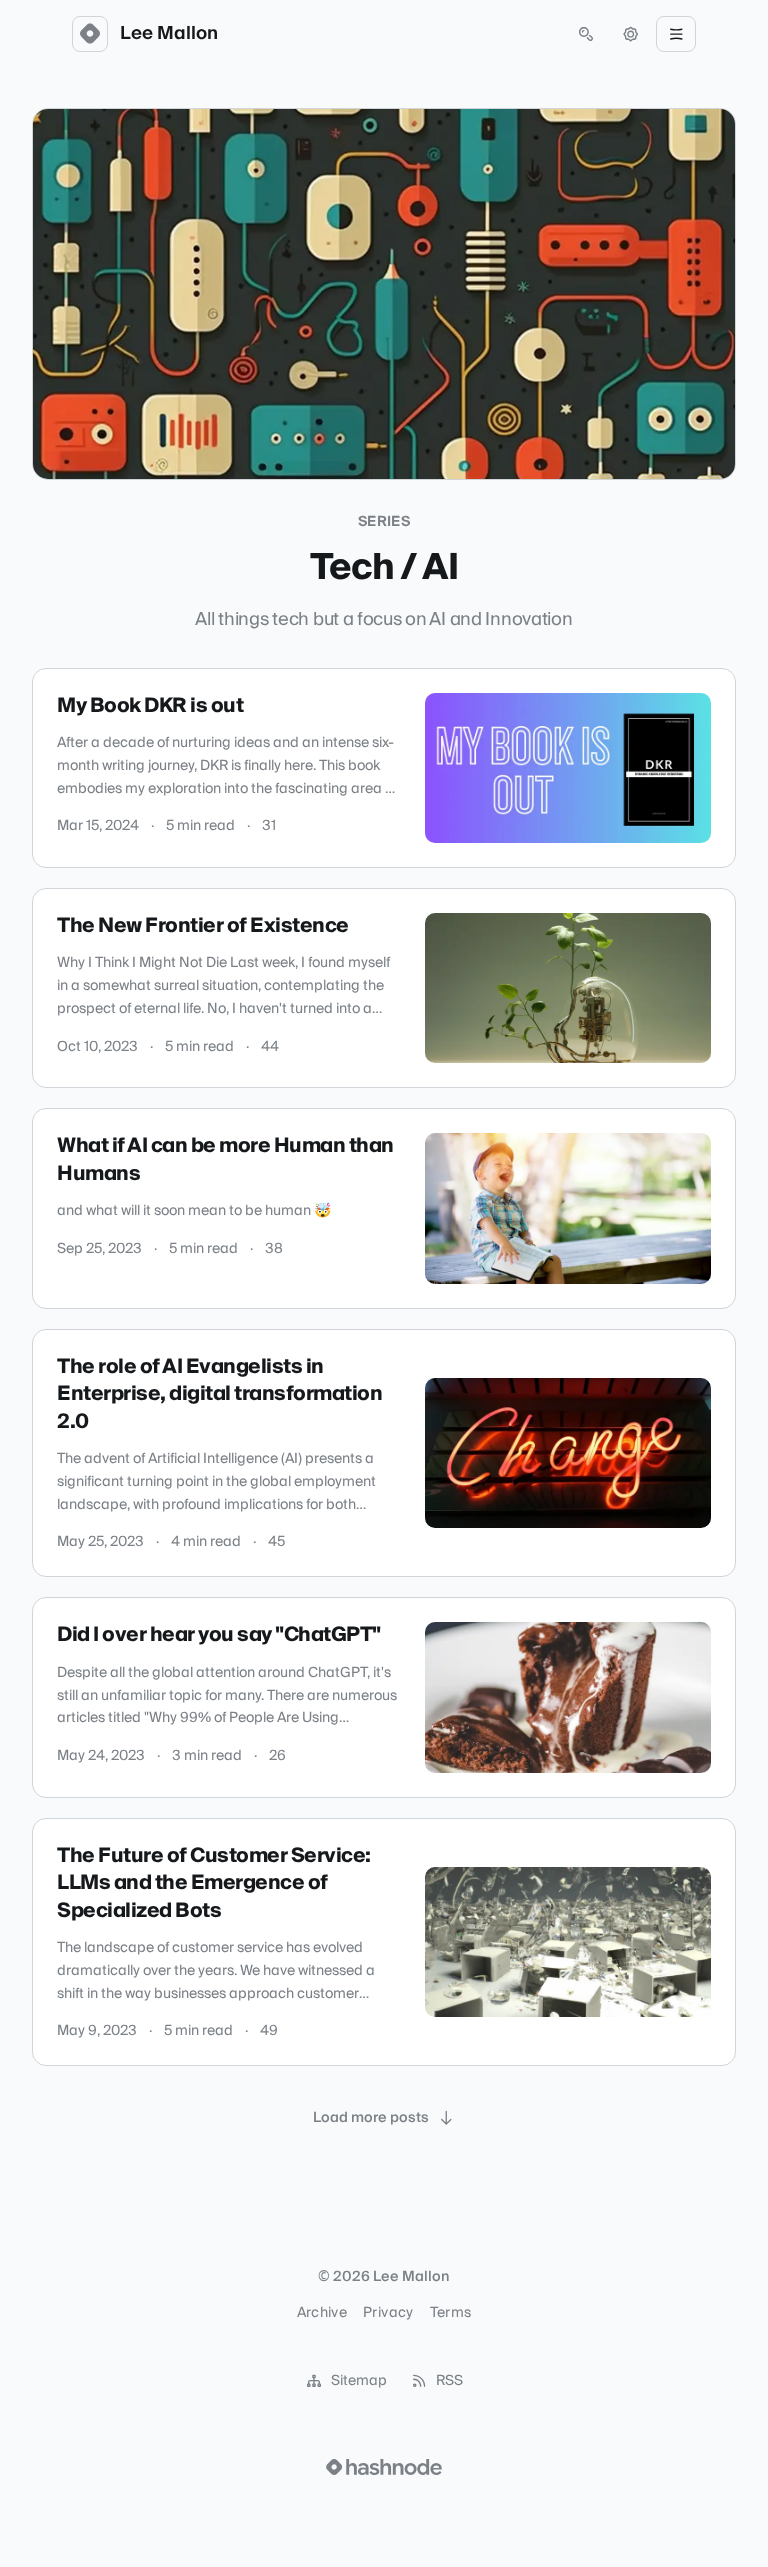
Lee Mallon (169, 34)
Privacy (388, 2313)
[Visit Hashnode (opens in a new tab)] (384, 2467)
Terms (451, 2313)
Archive (322, 2313)
